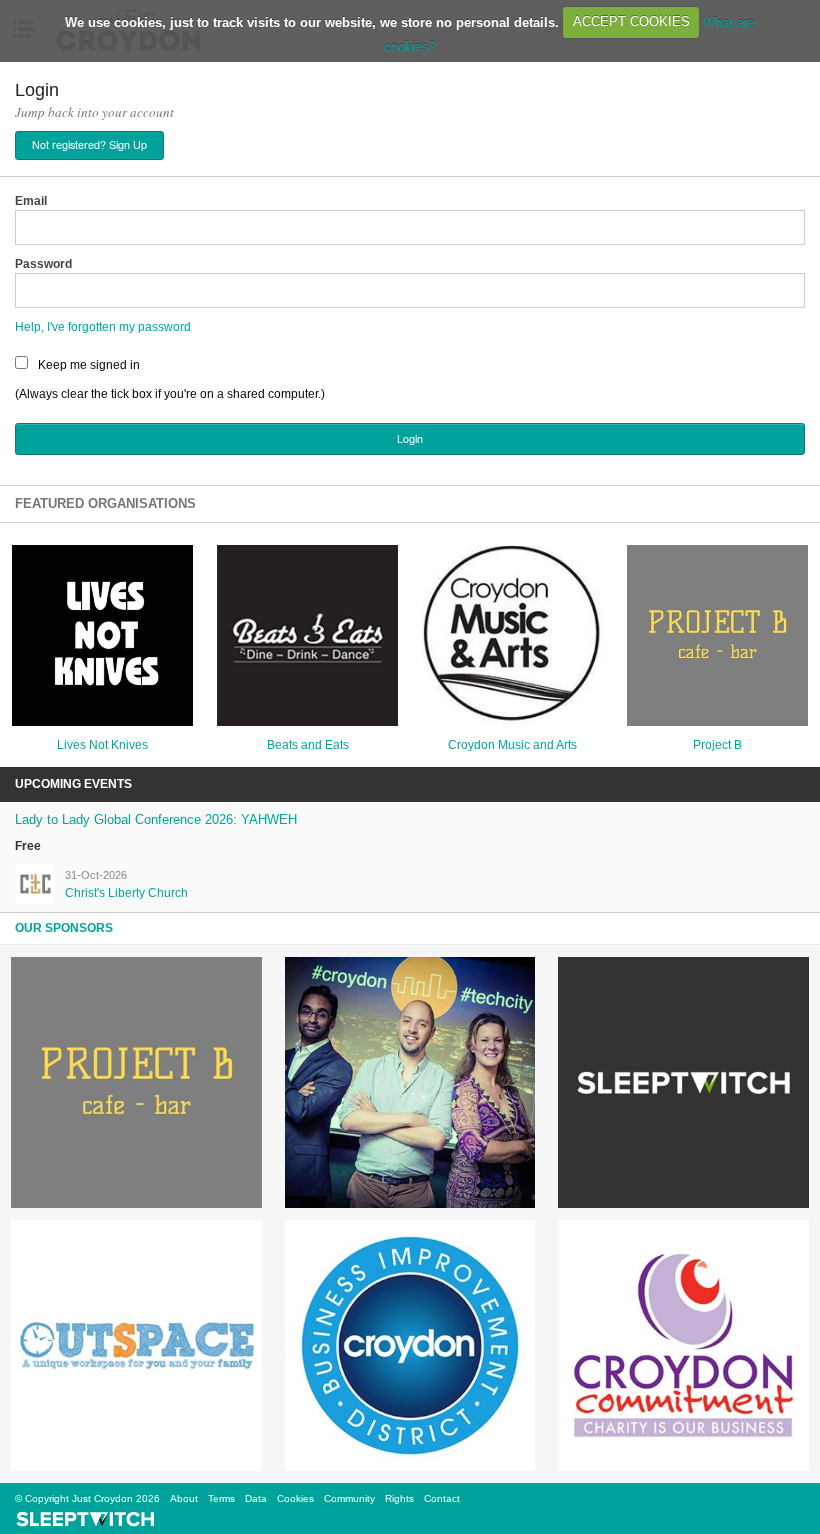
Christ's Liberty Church (126, 893)
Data (256, 1498)
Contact (442, 1498)
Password (43, 264)
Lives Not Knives (102, 745)
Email (31, 201)
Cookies (295, 1498)
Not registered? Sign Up (89, 144)
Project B (717, 745)
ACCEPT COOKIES (631, 21)
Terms (221, 1498)
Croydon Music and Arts (512, 745)
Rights (399, 1498)
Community (349, 1498)
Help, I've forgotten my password (103, 327)
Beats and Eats (308, 745)
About (184, 1498)
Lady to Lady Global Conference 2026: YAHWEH (156, 819)
